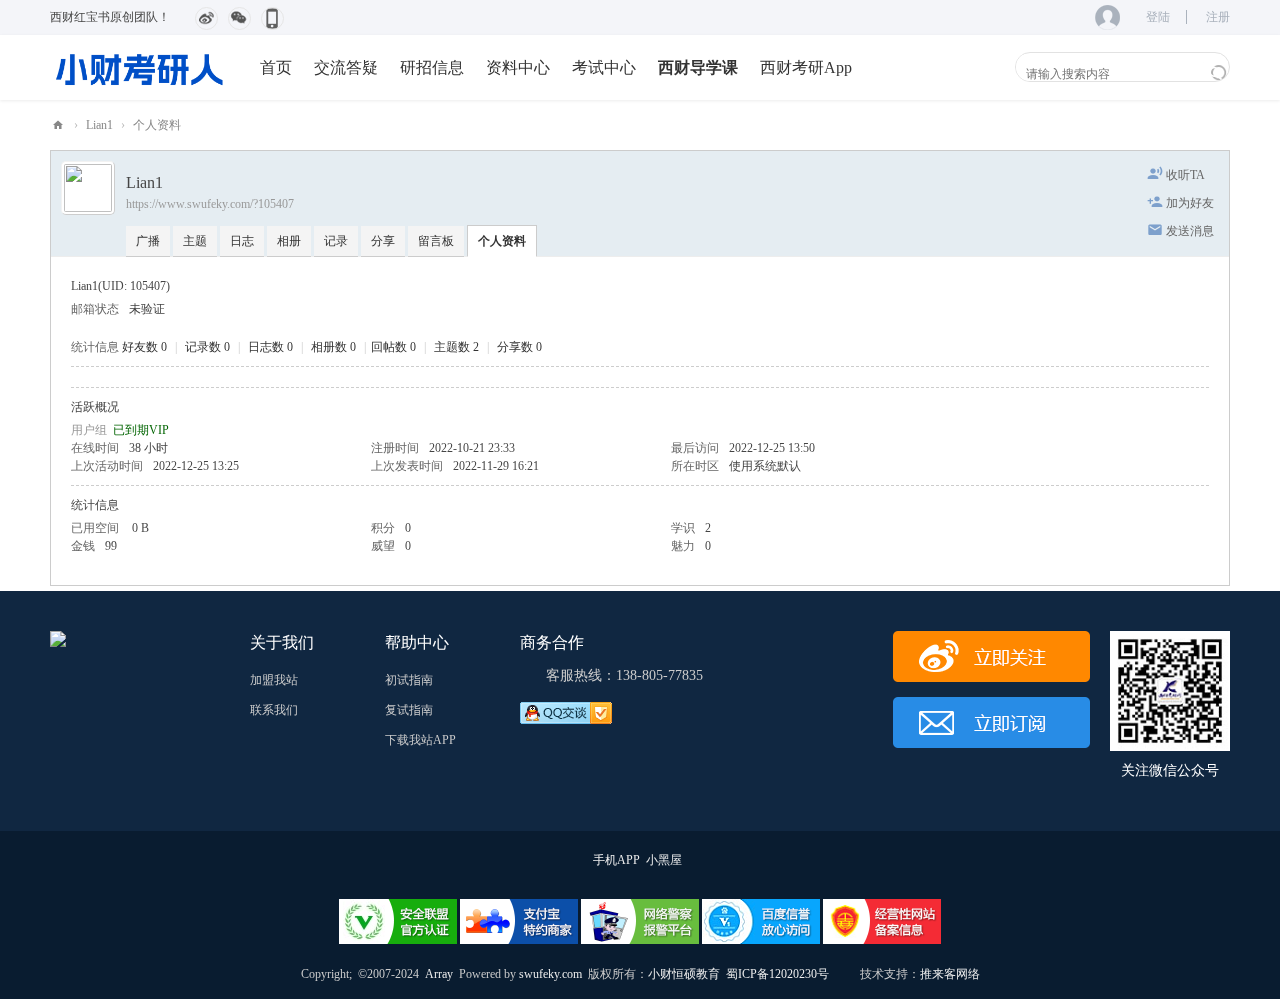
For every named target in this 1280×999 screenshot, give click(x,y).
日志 (242, 241)
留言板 (436, 241)
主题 (195, 241)
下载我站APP (420, 740)
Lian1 (99, 125)
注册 (1218, 17)
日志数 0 (270, 347)
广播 (148, 241)
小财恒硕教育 (684, 974)
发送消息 (1190, 231)
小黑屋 (664, 860)
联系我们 (274, 710)
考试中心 (604, 67)
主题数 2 (456, 347)
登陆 (1158, 17)
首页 (276, 67)
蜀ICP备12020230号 (777, 974)
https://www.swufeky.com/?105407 (210, 204)
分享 (383, 241)
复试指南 (409, 710)
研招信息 (432, 67)
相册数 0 (333, 347)
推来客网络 (950, 974)
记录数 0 (207, 347)
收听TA (1185, 175)
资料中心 (518, 67)
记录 (336, 241)
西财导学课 (698, 67)
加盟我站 (274, 680)
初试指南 (409, 680)
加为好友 (1190, 203)
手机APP (616, 860)
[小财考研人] (140, 67)
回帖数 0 (393, 347)
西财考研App (806, 67)
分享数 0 (519, 347)
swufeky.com (549, 974)
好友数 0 (144, 347)
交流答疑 (346, 67)
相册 (289, 241)
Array (439, 974)
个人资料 (502, 241)
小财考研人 (58, 125)
